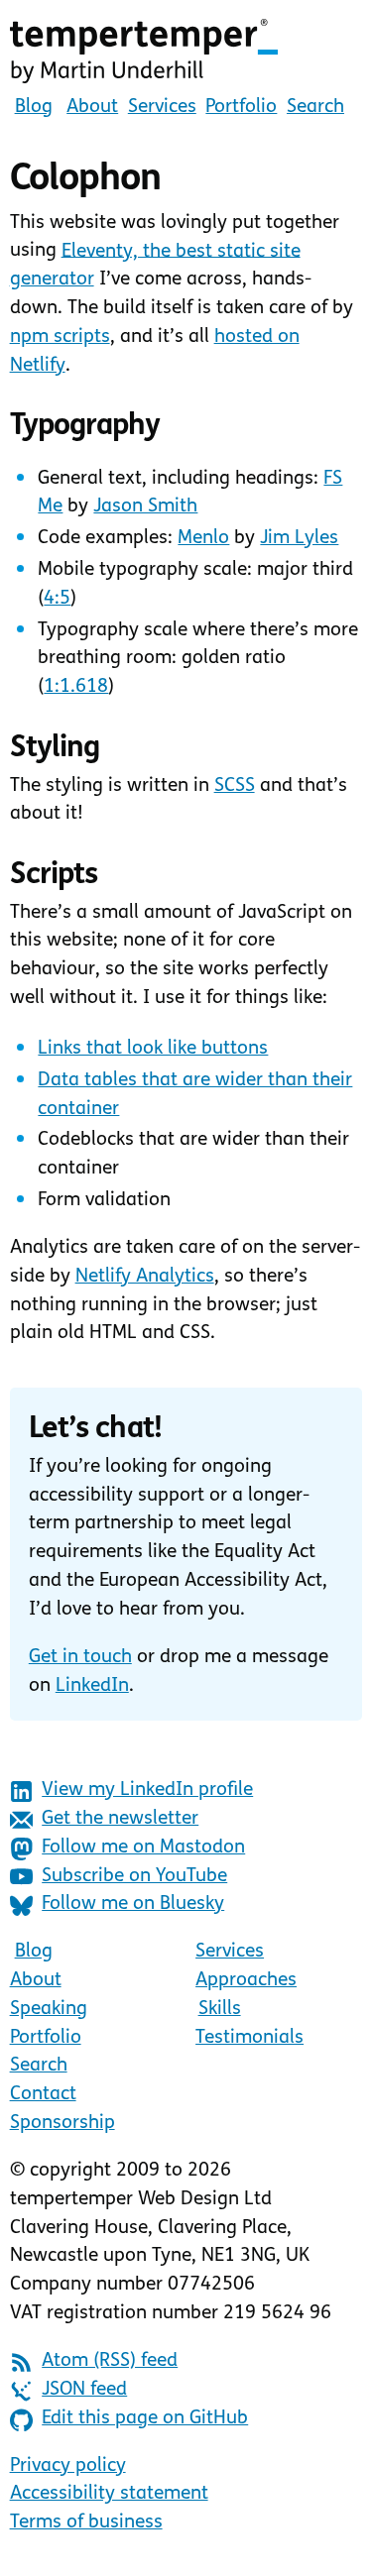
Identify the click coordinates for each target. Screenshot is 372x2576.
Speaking (49, 2010)
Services (162, 108)
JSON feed (84, 2390)
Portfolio (241, 108)
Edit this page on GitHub (145, 2419)
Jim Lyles (299, 539)
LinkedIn (92, 1686)
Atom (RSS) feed (110, 2361)
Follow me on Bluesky (133, 1904)
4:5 (57, 599)
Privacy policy (68, 2466)
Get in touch (80, 1658)
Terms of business (86, 2523)
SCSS (235, 786)
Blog (34, 108)
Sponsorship (62, 2124)
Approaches (246, 1981)
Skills (220, 2010)
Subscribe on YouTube (134, 1877)
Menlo (203, 539)
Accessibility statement (109, 2494)
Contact (43, 2095)
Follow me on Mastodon (143, 1848)
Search (315, 108)
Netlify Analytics (145, 1277)
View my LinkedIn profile (147, 1791)
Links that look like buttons (153, 1049)
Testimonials (249, 2038)
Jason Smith (145, 507)
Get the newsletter (120, 1819)
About (92, 108)
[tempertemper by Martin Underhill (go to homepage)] (186, 52)
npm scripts (60, 337)
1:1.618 (76, 687)
